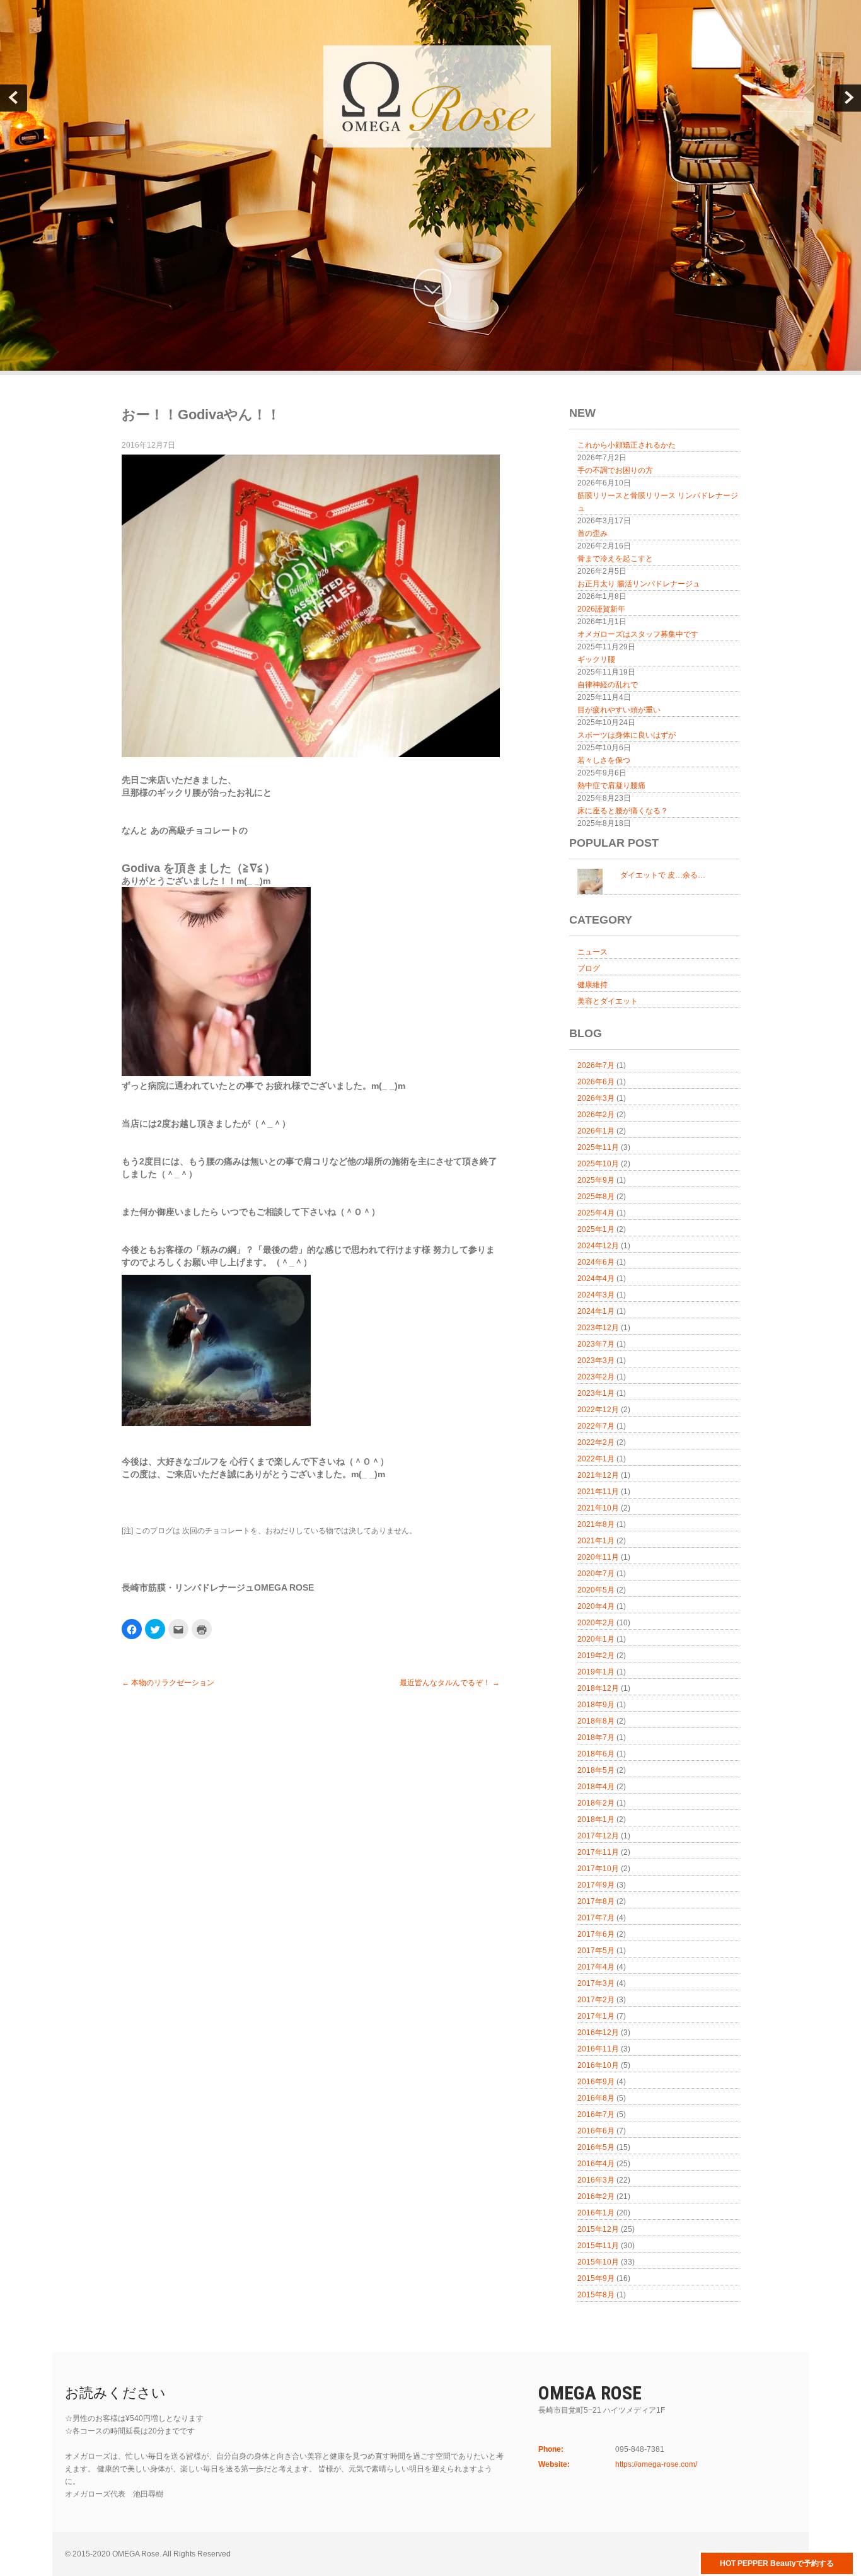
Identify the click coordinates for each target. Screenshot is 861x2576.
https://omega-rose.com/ (656, 2464)
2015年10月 (598, 2262)
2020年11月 (598, 1557)
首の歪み (592, 533)
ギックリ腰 (596, 659)
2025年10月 (598, 1164)
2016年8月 (596, 2098)
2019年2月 (596, 1656)
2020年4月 (596, 1606)
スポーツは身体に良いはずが (627, 735)
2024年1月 (596, 1311)
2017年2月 (596, 2000)
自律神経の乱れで (608, 685)
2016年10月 (598, 2065)
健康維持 (592, 985)
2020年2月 (596, 1623)
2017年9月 (596, 1885)
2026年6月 (596, 1082)
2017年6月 (596, 1934)
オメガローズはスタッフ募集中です (638, 634)
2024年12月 (598, 1246)
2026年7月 (596, 1065)
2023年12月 (598, 1328)
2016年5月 (596, 2147)
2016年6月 (596, 2131)
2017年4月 (596, 1967)
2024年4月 (596, 1279)
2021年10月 (598, 1508)
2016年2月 (596, 2196)
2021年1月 (596, 1541)
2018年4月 (596, 1787)
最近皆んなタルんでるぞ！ (450, 1683)
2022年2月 (596, 1442)
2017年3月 (596, 1983)
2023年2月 (596, 1377)
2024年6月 (596, 1262)
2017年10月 (598, 1869)
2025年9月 (596, 1180)
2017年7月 (596, 1918)
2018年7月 (596, 1738)
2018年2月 (596, 1803)
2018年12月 (598, 1688)
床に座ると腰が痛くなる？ (623, 811)
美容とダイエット (608, 1001)
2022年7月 (596, 1426)
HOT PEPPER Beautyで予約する (777, 2563)
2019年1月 (596, 1672)
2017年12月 (598, 1836)
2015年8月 (596, 2295)
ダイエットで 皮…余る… (663, 875)
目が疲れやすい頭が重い (619, 710)
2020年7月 (596, 1574)
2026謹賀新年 (601, 609)
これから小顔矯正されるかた (627, 445)
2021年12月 (598, 1475)
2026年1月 (596, 1131)
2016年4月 (596, 2164)
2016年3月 (596, 2180)
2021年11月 (598, 1492)
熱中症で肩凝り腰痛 (611, 786)
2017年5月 (596, 1951)
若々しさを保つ (604, 760)
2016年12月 (598, 2033)
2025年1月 (596, 1229)
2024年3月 (596, 1295)
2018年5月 (596, 1770)
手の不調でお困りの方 (615, 470)
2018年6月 (596, 1754)
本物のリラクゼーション (168, 1683)
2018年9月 (596, 1705)
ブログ (589, 968)
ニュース (592, 952)
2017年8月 (596, 1901)
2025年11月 (598, 1147)
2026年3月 (596, 1098)
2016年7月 (596, 2115)
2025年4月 (596, 1213)
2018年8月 (596, 1721)
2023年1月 (596, 1393)
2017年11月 (598, 1852)
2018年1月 (596, 1819)
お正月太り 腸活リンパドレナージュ (639, 584)
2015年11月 (598, 2246)
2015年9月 (596, 2278)
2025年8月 (596, 1197)
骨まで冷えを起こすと (615, 559)
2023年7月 (596, 1344)
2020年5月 (596, 1590)
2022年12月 (598, 1410)
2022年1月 (596, 1459)
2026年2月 (596, 1115)
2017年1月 (596, 2016)
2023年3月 (596, 1361)
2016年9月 (596, 2082)
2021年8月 (596, 1524)
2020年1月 (596, 1639)
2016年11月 (598, 2049)
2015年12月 (598, 2229)
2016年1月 (596, 2213)
